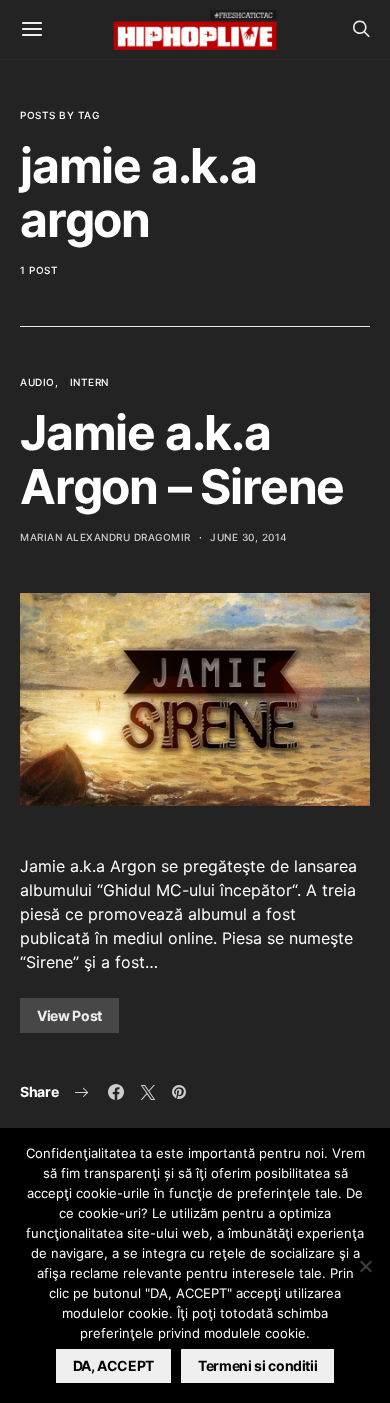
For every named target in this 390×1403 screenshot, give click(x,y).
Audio (37, 382)
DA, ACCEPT (114, 1365)
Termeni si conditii (257, 1365)
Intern (89, 382)
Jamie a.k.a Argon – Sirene (182, 459)
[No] (365, 1266)
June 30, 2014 (249, 537)
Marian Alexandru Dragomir (105, 537)
